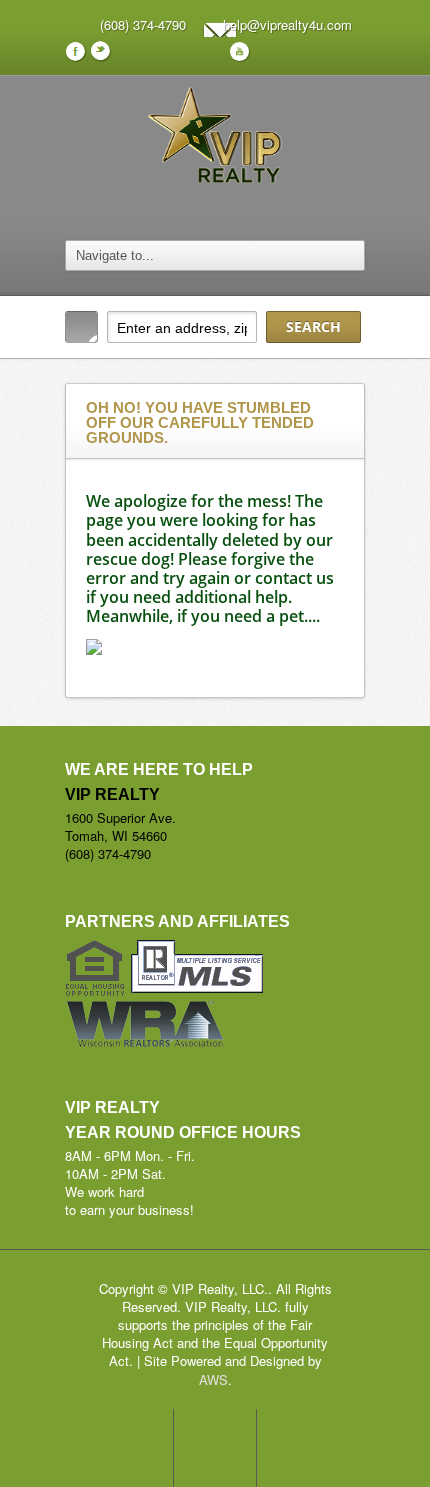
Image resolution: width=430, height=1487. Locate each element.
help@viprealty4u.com (287, 24)
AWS (213, 1379)
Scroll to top (215, 1448)
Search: (81, 327)
